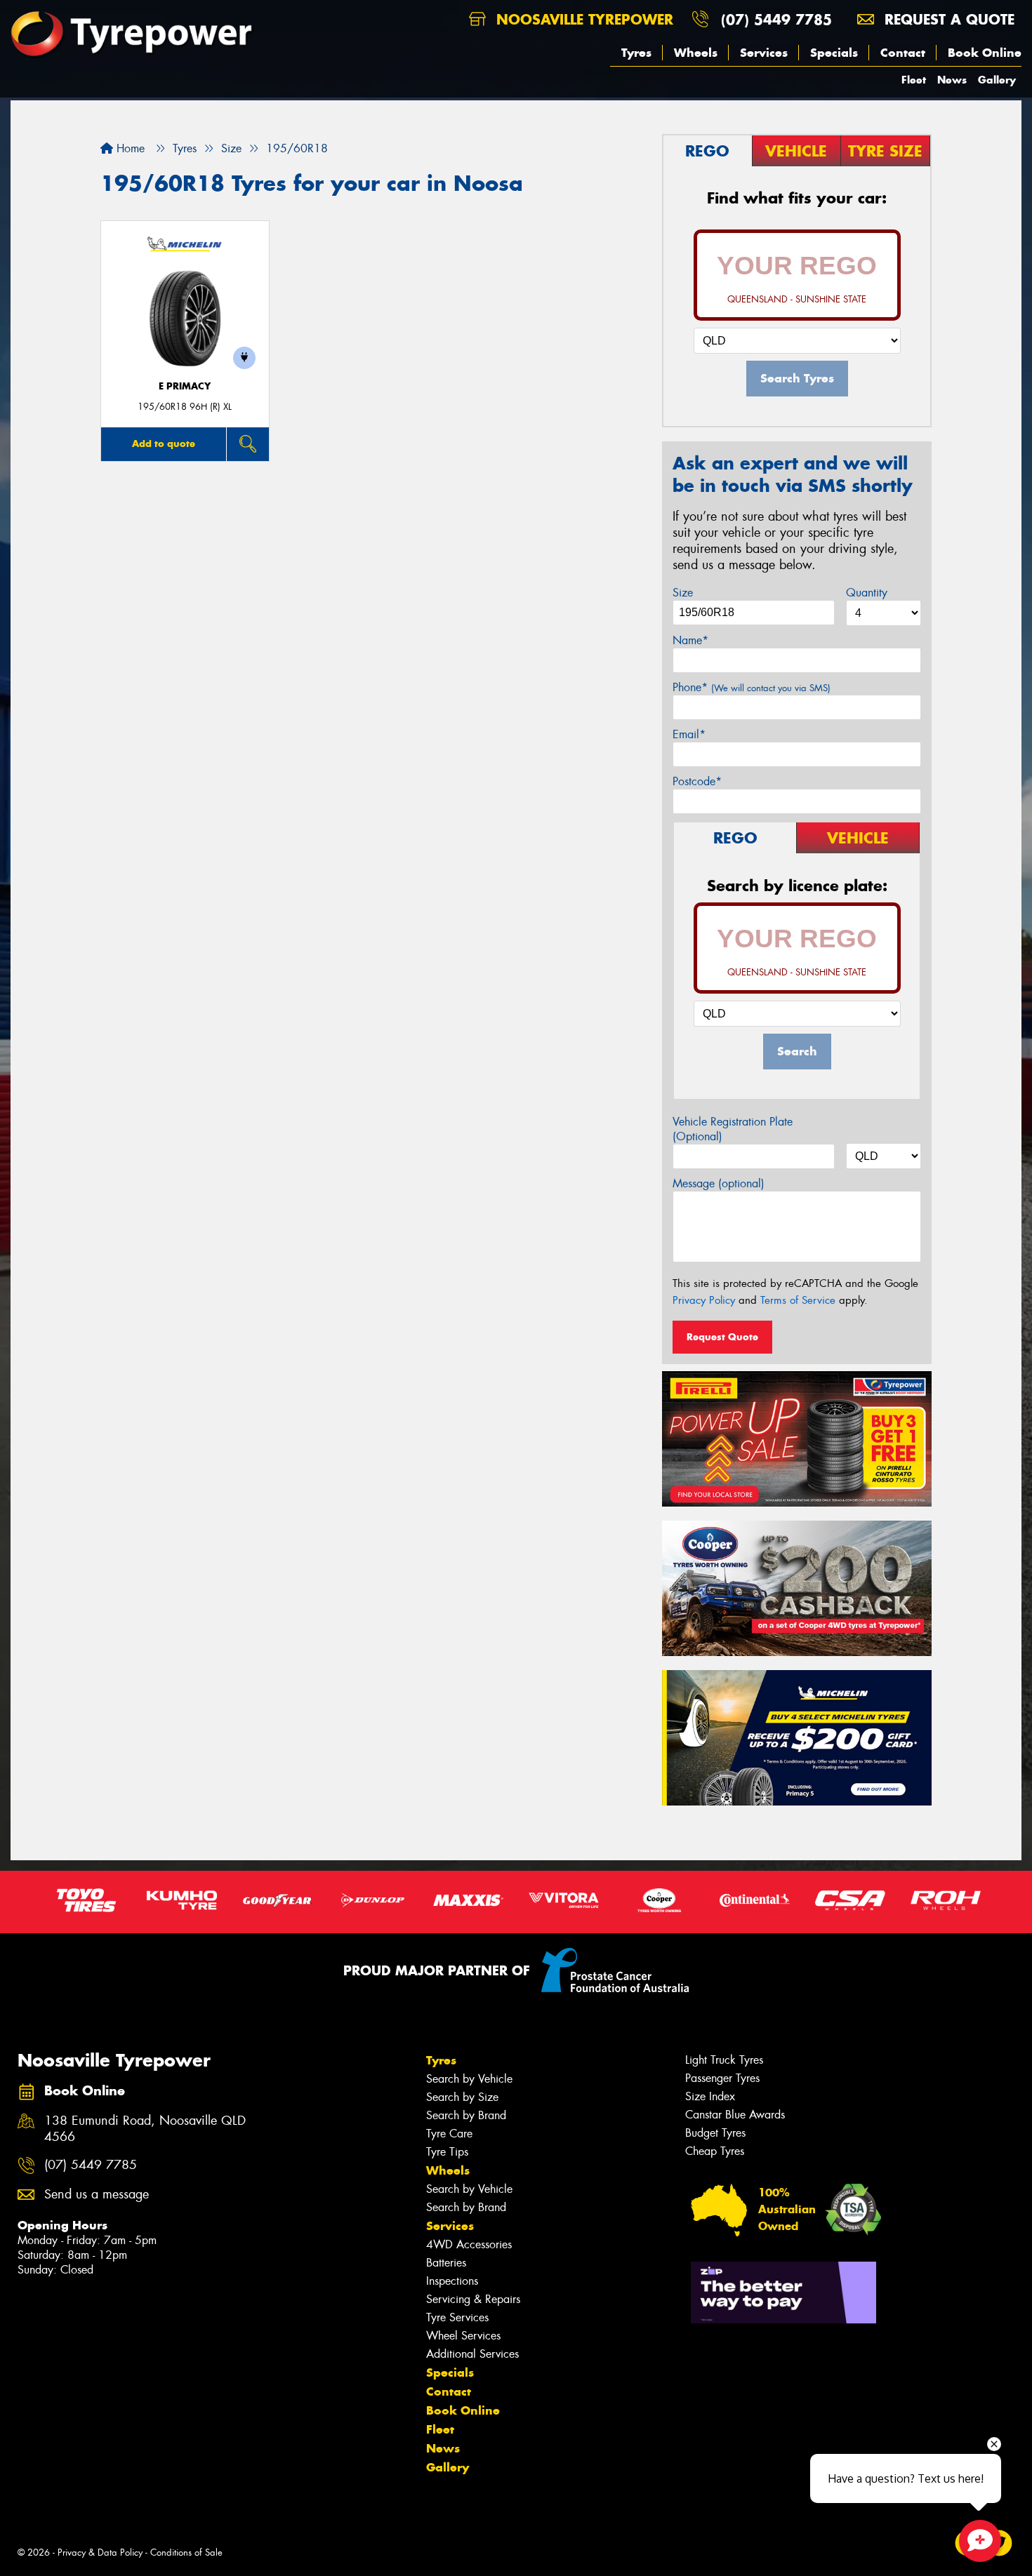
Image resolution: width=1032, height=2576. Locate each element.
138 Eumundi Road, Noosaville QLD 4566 (145, 2129)
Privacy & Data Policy (100, 2552)
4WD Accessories (469, 2244)
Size (683, 593)
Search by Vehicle (469, 2079)
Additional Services (472, 2354)
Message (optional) (719, 1183)
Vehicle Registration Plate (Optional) (733, 1129)
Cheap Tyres (715, 2151)
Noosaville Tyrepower (582, 19)
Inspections (452, 2281)
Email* (689, 734)
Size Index (710, 2096)
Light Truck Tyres (724, 2060)
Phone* (752, 687)
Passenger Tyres (722, 2078)
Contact (903, 53)
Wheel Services (463, 2336)
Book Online (985, 53)
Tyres (636, 53)
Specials (834, 53)
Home (129, 148)
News (952, 80)
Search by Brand (466, 2115)
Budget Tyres (715, 2133)
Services (764, 53)
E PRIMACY (185, 386)
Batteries (446, 2263)
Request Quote (722, 1337)
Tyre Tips (447, 2152)
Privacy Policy (704, 1300)
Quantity (867, 593)
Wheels (696, 53)
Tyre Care (449, 2134)
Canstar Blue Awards (735, 2115)
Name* (690, 640)
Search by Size (462, 2097)
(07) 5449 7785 (776, 19)
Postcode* (697, 781)
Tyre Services (457, 2317)
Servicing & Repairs (473, 2299)
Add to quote (164, 443)
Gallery (997, 80)
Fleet (914, 80)
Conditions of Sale (186, 2552)
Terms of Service (798, 1300)
